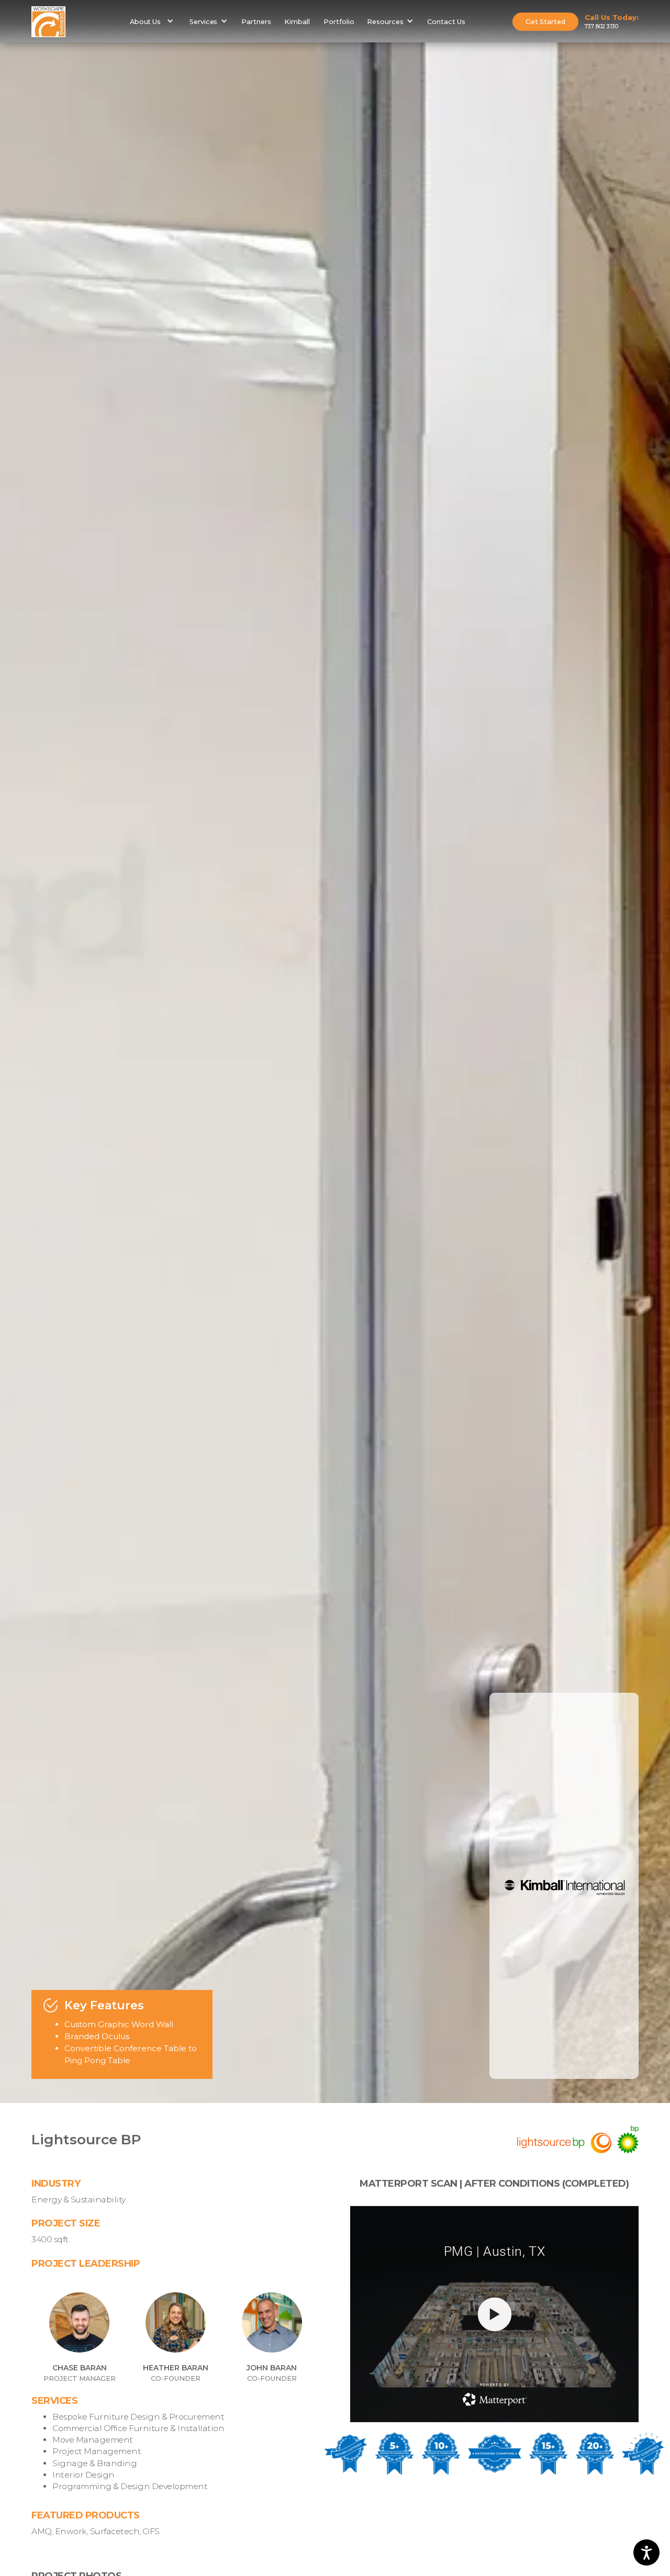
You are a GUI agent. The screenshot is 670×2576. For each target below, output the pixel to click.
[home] (48, 22)
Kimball (297, 22)
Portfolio (339, 22)
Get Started (545, 22)
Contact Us (446, 22)
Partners (256, 22)
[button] (151, 21)
